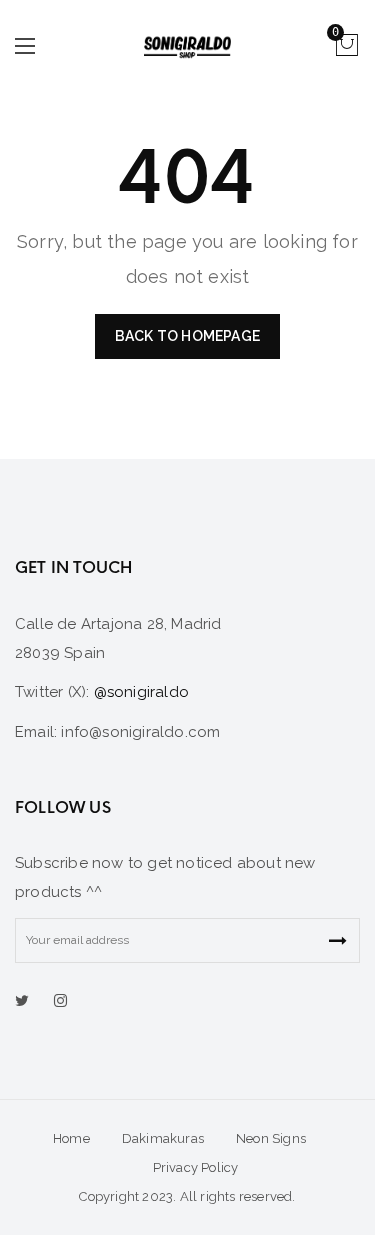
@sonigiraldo (141, 692)
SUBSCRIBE (337, 940)
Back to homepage (187, 336)
